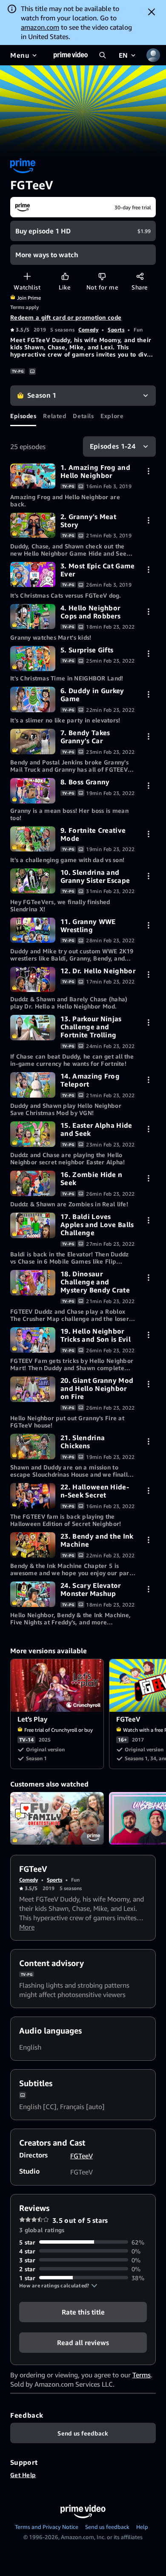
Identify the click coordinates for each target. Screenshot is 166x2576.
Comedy (88, 330)
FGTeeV (82, 2156)
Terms (142, 2375)
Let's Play (57, 1685)
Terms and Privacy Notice (47, 2527)
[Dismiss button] (152, 12)
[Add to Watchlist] (27, 276)
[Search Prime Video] (103, 55)
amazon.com (40, 27)
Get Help (23, 2475)
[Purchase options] (148, 471)
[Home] (71, 55)
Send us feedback (107, 2527)
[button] (58, 2286)
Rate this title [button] (83, 2312)
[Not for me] (102, 276)
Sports (116, 330)
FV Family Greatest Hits (57, 1818)
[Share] (140, 276)
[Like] (65, 276)
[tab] (23, 416)
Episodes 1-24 (113, 446)
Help (142, 2527)
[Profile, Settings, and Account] (153, 55)
